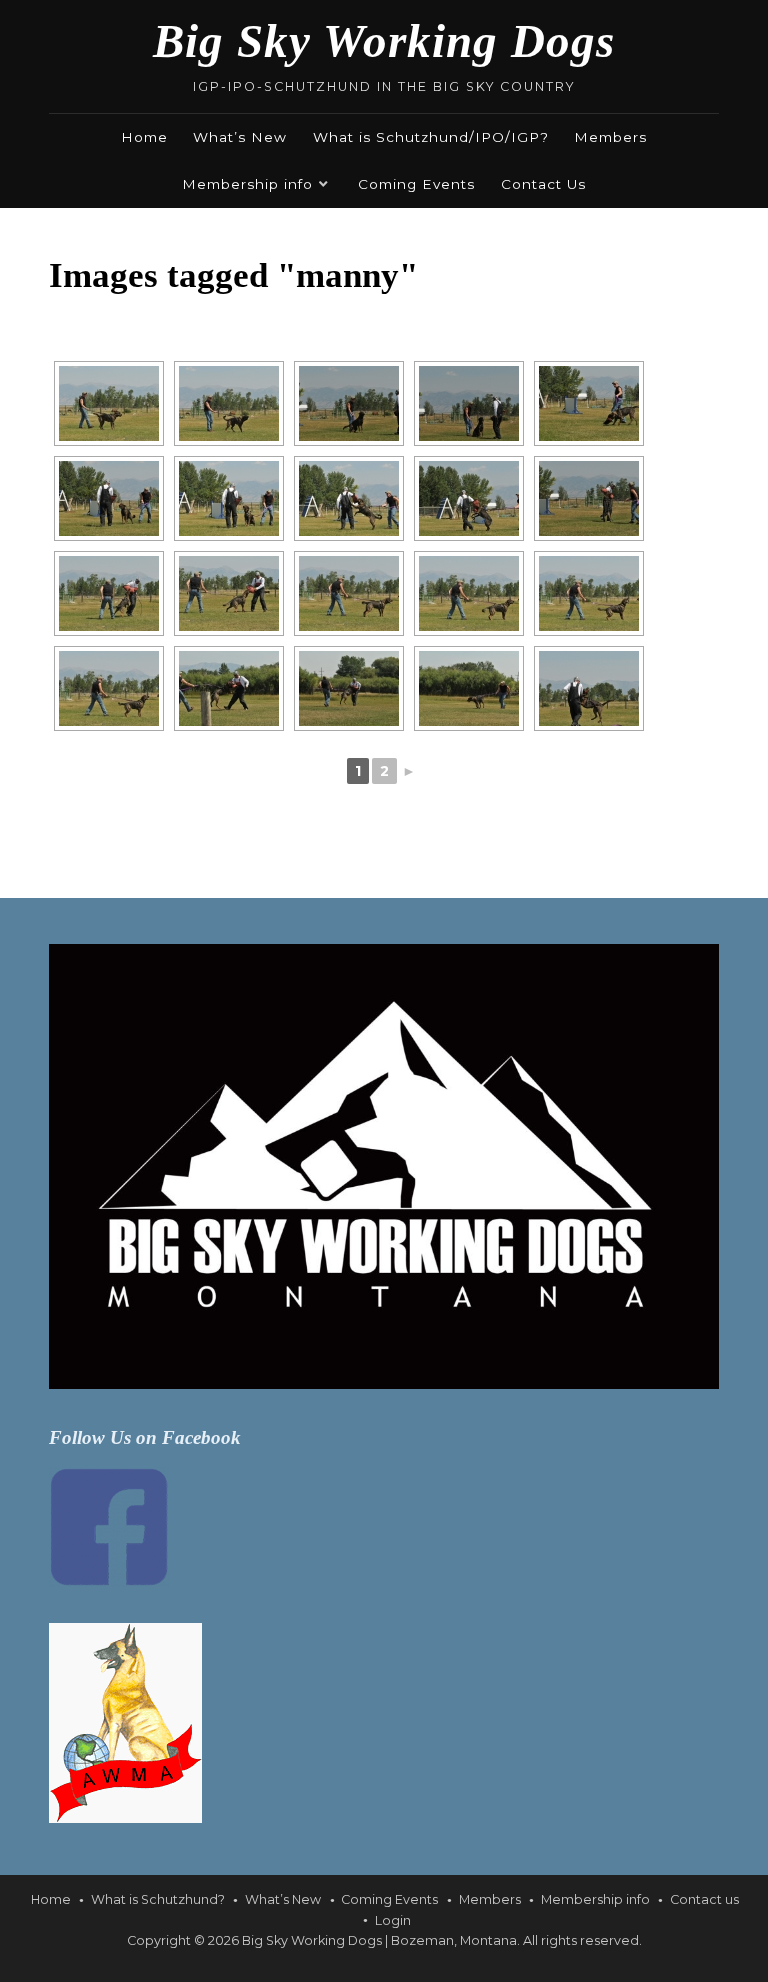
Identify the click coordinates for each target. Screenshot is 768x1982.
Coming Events (416, 184)
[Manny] (109, 403)
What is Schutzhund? (158, 1899)
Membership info (247, 184)
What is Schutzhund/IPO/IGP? (431, 137)
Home (144, 137)
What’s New (240, 137)
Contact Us (543, 184)
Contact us (704, 1899)
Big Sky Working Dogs (384, 41)
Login (393, 1920)
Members (610, 137)
